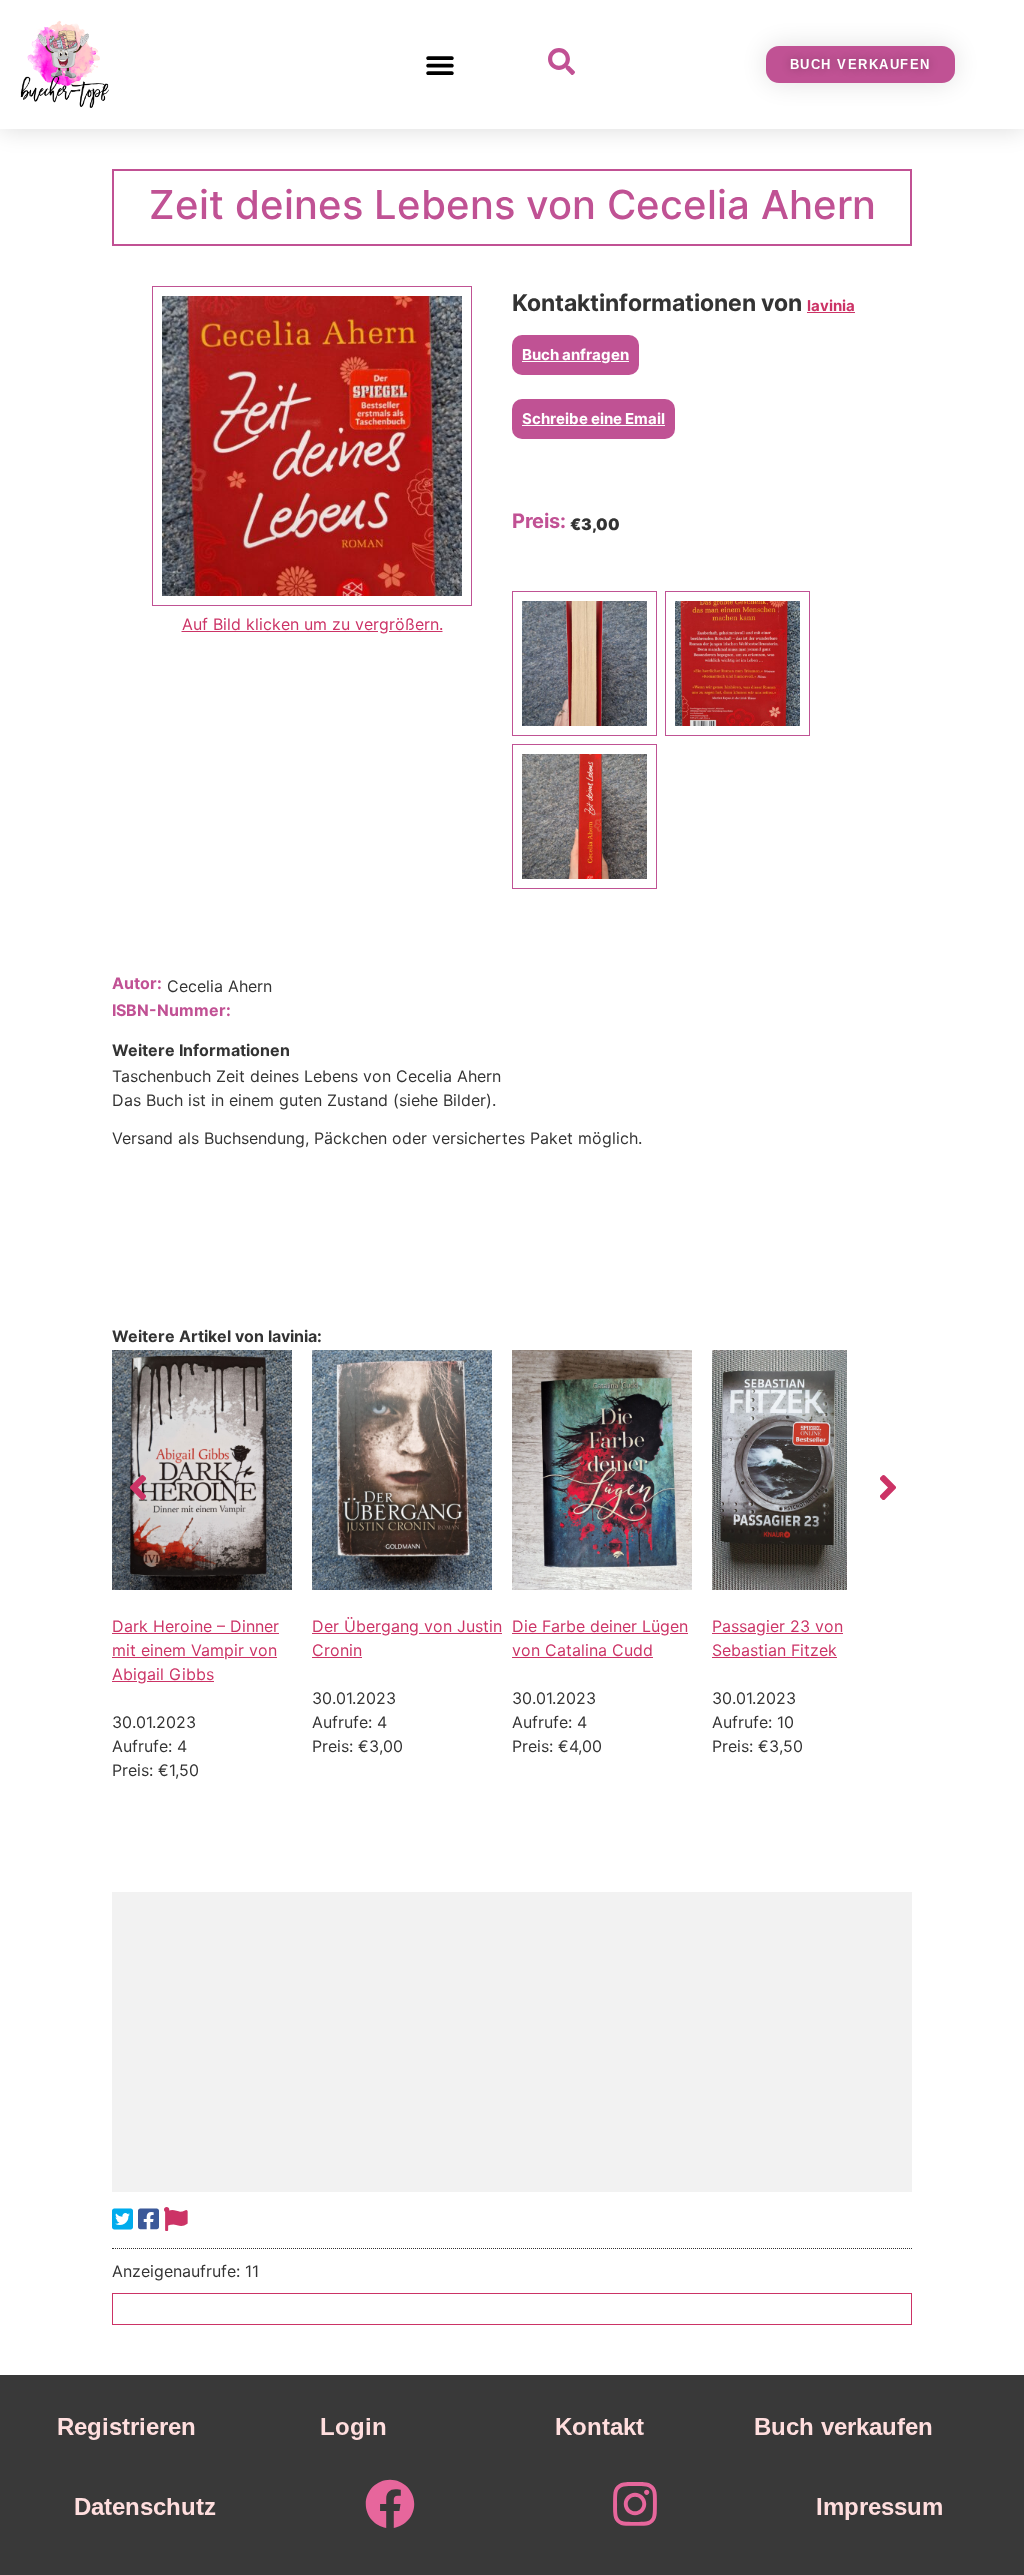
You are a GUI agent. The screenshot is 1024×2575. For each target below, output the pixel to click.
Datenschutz (145, 2506)
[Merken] (176, 2219)
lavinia (831, 305)
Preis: (539, 521)
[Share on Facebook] (148, 2219)
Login (353, 2426)
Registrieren (126, 2426)
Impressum (879, 2506)
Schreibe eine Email (593, 418)
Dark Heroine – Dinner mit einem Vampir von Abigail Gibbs (195, 1650)
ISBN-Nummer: (171, 1010)
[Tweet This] (122, 2219)
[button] (440, 64)
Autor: (137, 983)
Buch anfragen (575, 354)
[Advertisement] (512, 2042)
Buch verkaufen (843, 2426)
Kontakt (599, 2426)
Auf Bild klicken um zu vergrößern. (312, 624)
